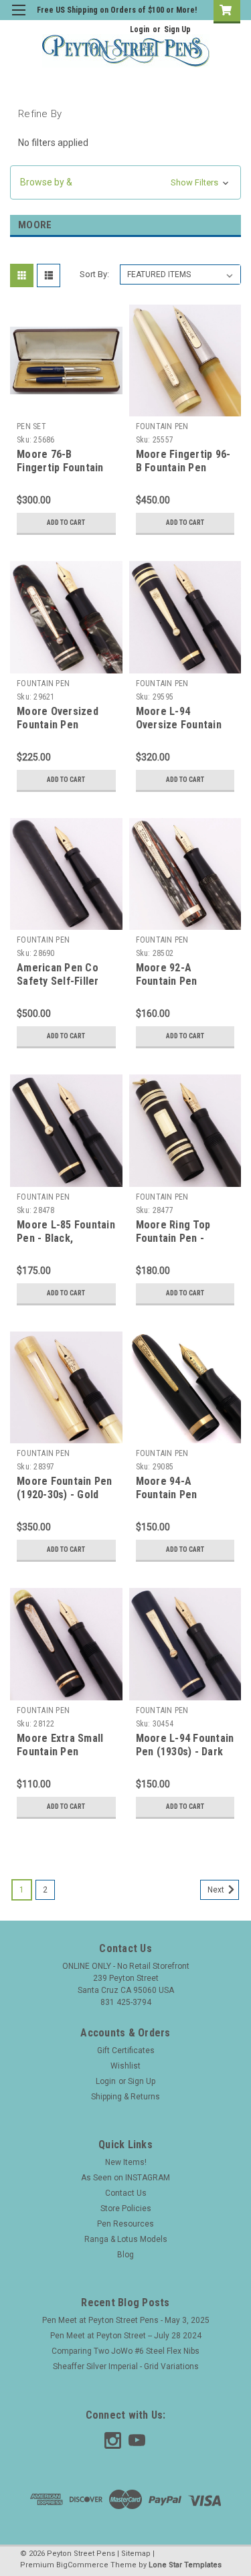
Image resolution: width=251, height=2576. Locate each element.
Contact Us (126, 2193)
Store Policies (126, 2208)
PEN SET (31, 426)
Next (217, 1890)
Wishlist (125, 2066)
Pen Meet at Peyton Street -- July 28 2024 (126, 2336)
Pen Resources (125, 2224)
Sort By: (94, 274)
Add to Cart (66, 522)
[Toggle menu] (18, 18)
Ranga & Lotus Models (126, 2239)
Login (140, 29)
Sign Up (177, 29)
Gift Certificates (126, 2050)
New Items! (126, 2162)
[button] (125, 182)
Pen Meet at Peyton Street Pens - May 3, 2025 (126, 2320)
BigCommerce (82, 2565)
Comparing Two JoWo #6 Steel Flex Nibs (125, 2351)
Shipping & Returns (125, 2097)
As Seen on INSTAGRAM (125, 2178)
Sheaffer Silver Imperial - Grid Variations (126, 2366)
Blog (125, 2255)
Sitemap (136, 2554)
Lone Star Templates (185, 2565)
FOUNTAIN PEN (162, 426)
